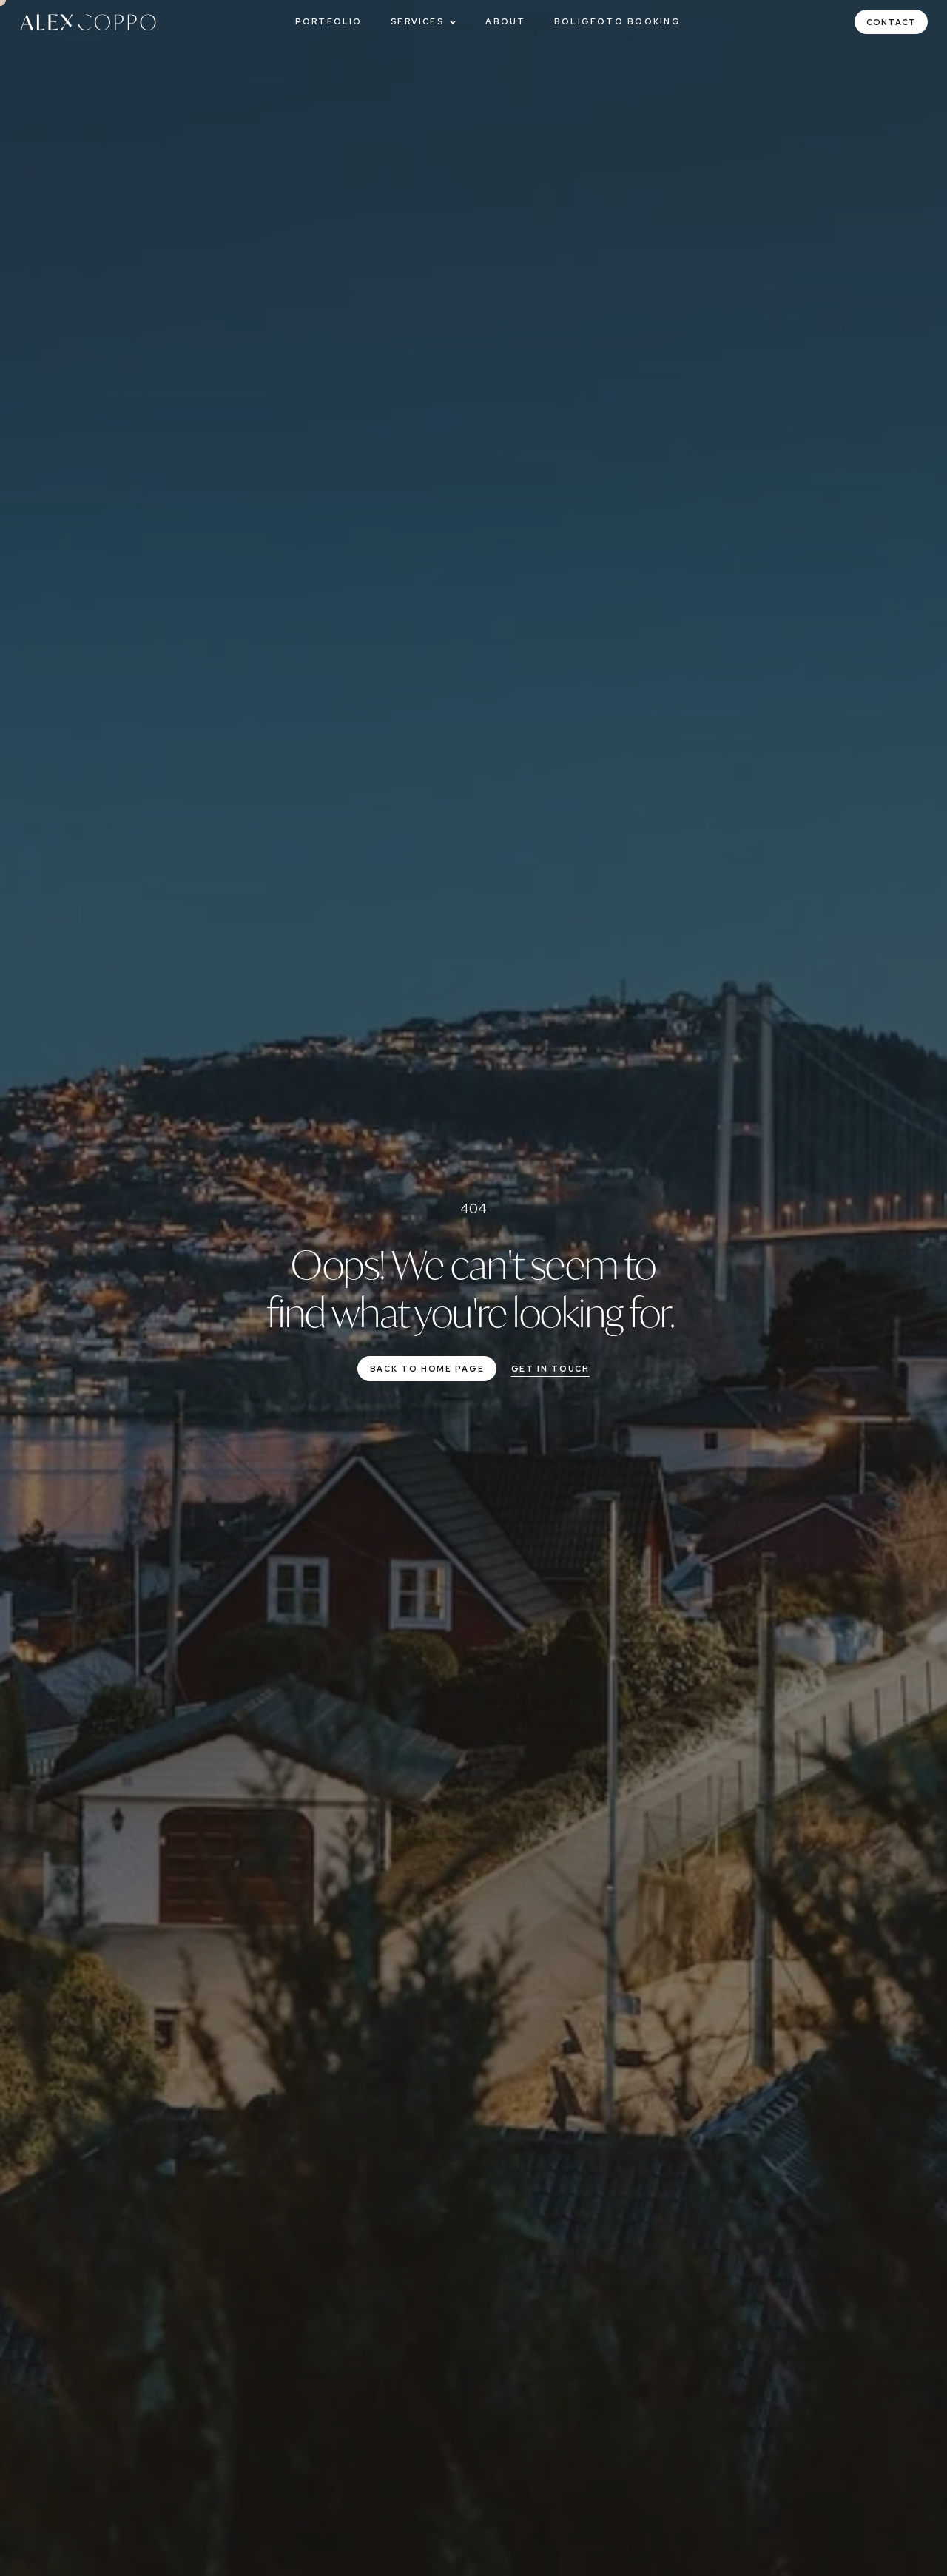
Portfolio (329, 21)
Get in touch (550, 1369)
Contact (891, 22)
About (505, 21)
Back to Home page (427, 1369)
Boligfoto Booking (617, 21)
